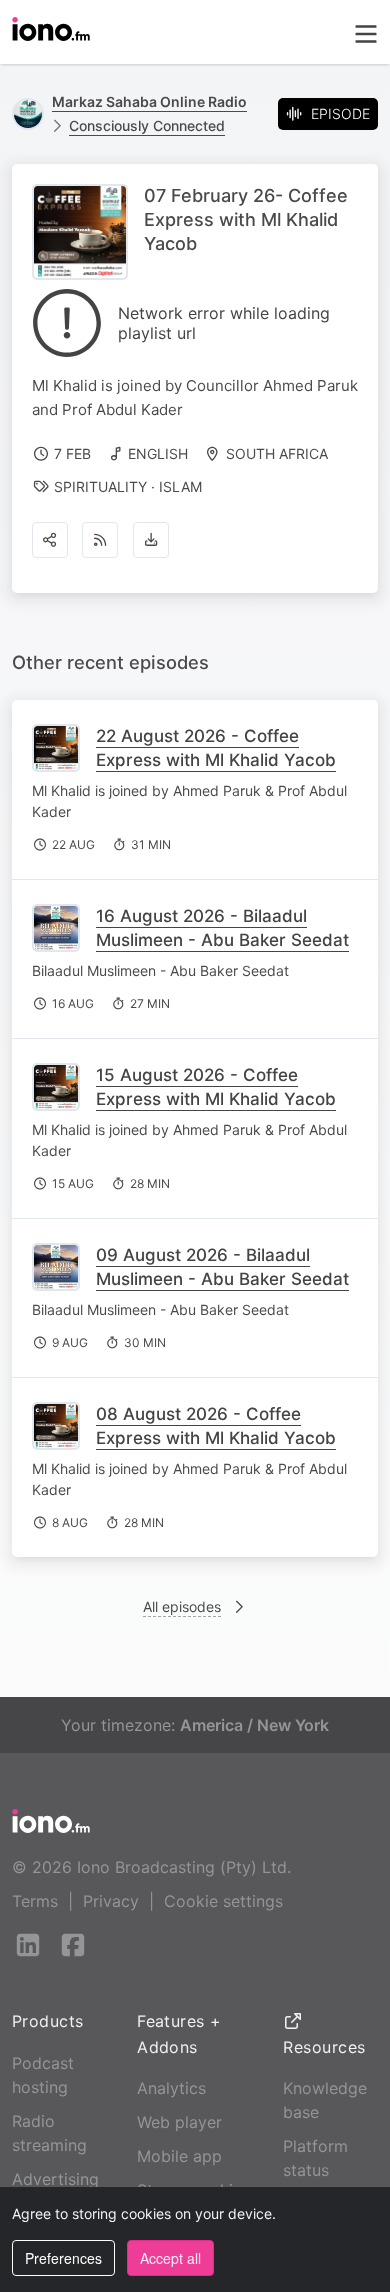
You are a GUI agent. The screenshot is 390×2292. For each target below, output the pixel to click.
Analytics (171, 2088)
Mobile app (179, 2156)
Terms (35, 1901)
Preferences (63, 2258)
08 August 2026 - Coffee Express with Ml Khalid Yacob (216, 1426)
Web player (179, 2122)
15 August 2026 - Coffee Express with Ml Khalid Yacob (216, 1087)
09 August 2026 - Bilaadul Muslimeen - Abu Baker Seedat (222, 1267)
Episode (340, 113)
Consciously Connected (147, 125)
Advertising (55, 2179)
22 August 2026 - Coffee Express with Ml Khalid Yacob (216, 748)
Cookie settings (223, 1901)
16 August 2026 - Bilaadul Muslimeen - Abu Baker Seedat (222, 928)
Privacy (111, 1901)
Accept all (170, 2258)
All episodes (182, 1606)
